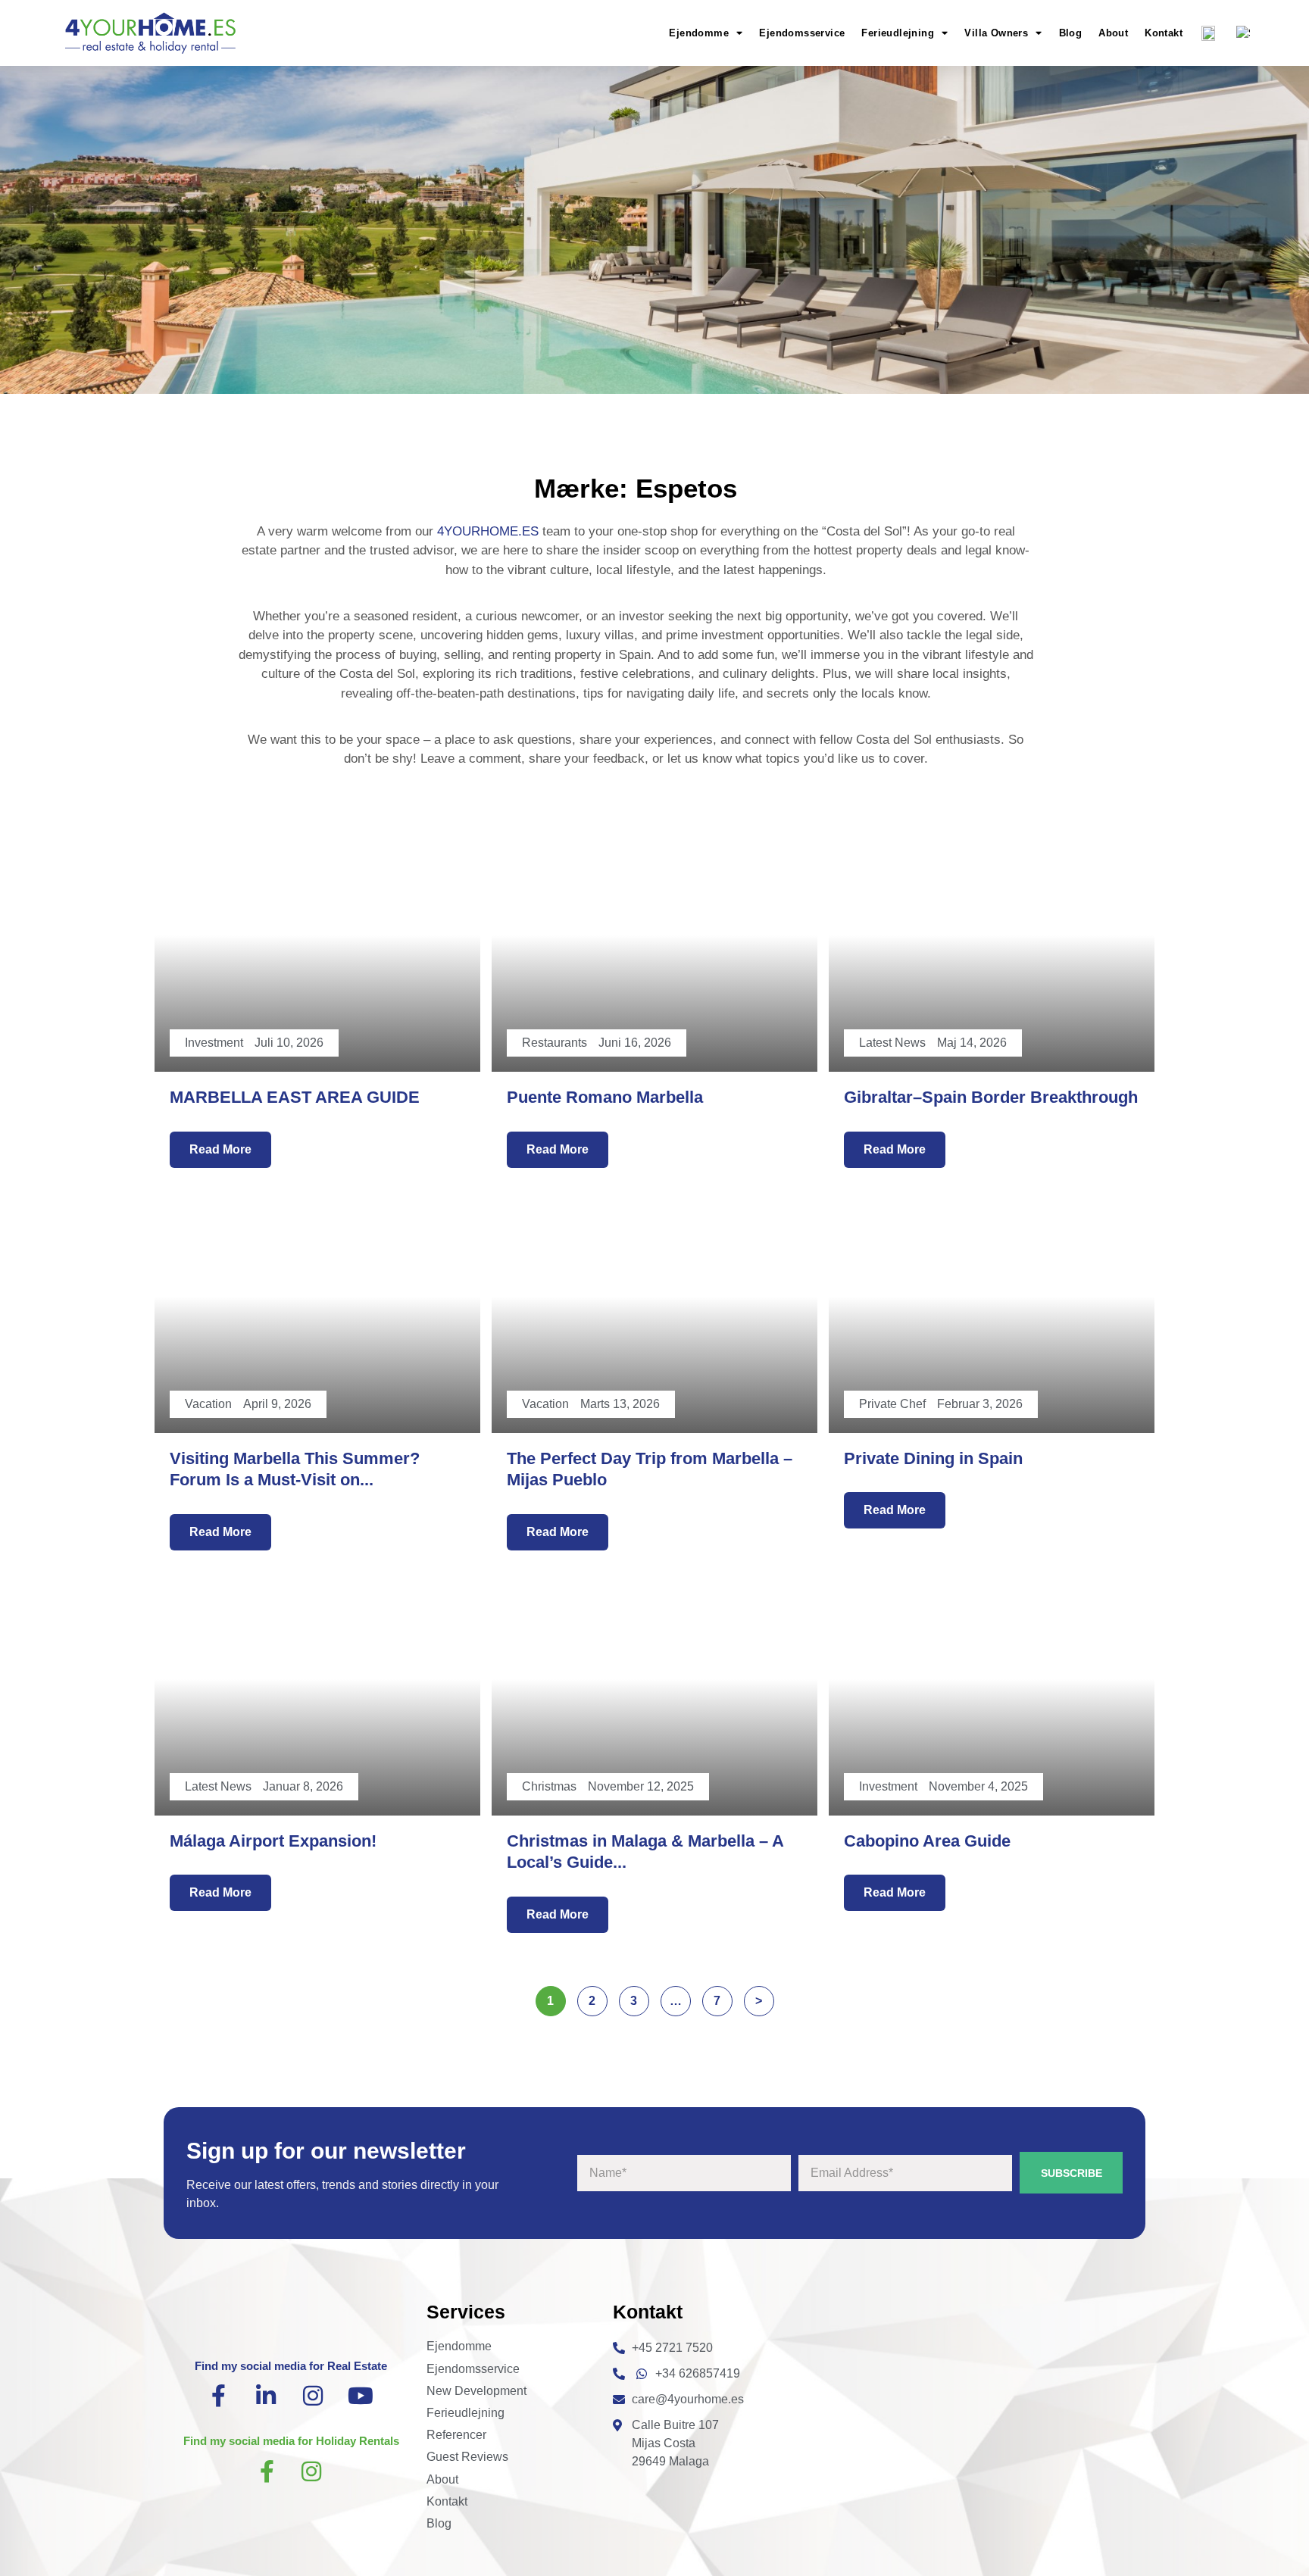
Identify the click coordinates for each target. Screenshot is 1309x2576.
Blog (1071, 33)
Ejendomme (699, 33)
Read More (220, 1149)
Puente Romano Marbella (605, 1097)
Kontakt (1164, 33)
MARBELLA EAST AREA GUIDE (295, 1097)
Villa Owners (996, 33)
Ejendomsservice (802, 33)
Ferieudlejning (898, 33)
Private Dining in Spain (933, 1458)
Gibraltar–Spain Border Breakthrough (991, 1097)
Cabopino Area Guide (927, 1841)
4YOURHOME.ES (488, 531)
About (1113, 33)
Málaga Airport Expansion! (273, 1841)
